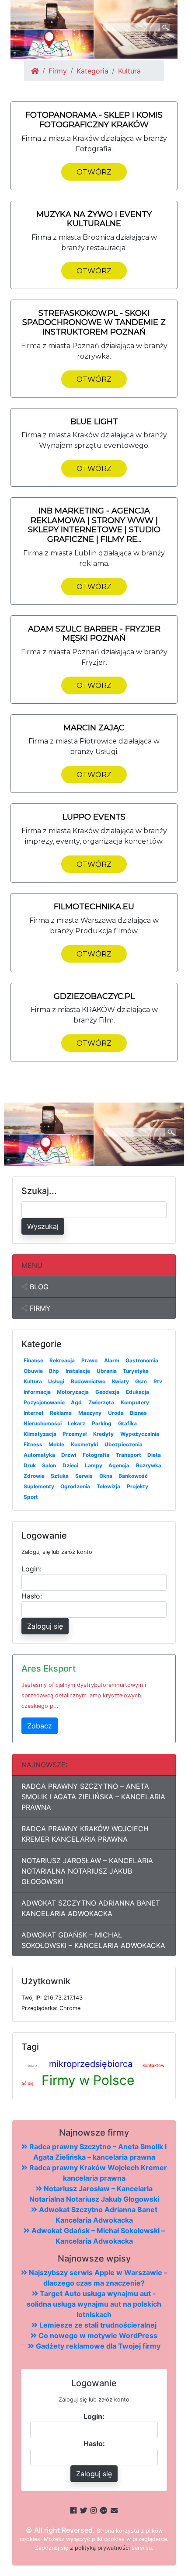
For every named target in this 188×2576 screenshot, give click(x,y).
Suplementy (39, 1486)
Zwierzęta (101, 1402)
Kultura (33, 1381)
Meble (56, 1444)
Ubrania (107, 1371)
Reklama (61, 1413)
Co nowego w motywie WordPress (97, 2335)
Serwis (84, 1476)
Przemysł (75, 1434)
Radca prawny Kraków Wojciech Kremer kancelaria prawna (85, 1834)
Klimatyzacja (40, 1434)
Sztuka (60, 1476)
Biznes (138, 1413)
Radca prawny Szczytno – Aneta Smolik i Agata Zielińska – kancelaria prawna (93, 1797)
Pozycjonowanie (44, 1402)
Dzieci (70, 1465)
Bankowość (133, 1476)
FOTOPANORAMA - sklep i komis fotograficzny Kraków (94, 120)
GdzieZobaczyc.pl (94, 996)
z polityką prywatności (100, 2548)
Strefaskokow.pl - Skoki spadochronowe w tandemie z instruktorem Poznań (94, 323)
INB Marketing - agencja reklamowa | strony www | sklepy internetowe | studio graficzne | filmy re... (94, 525)
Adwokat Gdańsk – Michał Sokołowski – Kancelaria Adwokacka (93, 1940)
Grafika (127, 1423)
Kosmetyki (84, 1444)
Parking (102, 1423)
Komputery (135, 1402)
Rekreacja (62, 1360)
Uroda (116, 1413)
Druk (30, 1465)
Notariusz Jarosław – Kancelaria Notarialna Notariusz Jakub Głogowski (87, 1871)
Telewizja (108, 1486)
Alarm (112, 1360)
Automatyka (39, 1455)
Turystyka (136, 1371)
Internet (34, 1413)
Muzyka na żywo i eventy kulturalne (94, 219)
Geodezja (107, 1392)
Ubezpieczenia (124, 1444)
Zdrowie (34, 1476)
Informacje (37, 1392)
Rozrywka (149, 1465)
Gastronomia (142, 1360)
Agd (76, 1402)
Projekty (138, 1486)
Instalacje (78, 1371)
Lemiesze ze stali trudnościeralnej (97, 2325)
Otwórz (94, 172)
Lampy (94, 1465)
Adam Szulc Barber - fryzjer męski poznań (94, 634)
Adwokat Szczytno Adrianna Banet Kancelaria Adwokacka (91, 1908)
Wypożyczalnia (140, 1434)
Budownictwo (88, 1381)
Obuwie (33, 1371)
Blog (38, 1287)
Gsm (141, 1381)
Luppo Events (94, 817)
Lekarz (77, 1423)
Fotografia (96, 1455)
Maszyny (90, 1413)
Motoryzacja (73, 1392)
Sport (31, 1497)
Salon (49, 1465)
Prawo (89, 1360)
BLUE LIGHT (94, 422)
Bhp (54, 1371)
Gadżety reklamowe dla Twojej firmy (97, 2346)
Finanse (33, 1360)
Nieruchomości (43, 1423)
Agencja (119, 1465)
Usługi (56, 1381)
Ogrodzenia (75, 1486)
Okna (106, 1476)
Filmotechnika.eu (94, 907)
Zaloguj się (45, 1626)
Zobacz (40, 1726)
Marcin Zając (94, 728)
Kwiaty (120, 1381)
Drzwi (69, 1455)
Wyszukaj (43, 1226)
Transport (129, 1455)
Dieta (154, 1455)
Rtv (158, 1381)
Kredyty (103, 1434)
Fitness (33, 1444)
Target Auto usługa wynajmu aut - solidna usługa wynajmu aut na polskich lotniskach (94, 2304)
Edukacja (138, 1392)
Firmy (58, 71)
